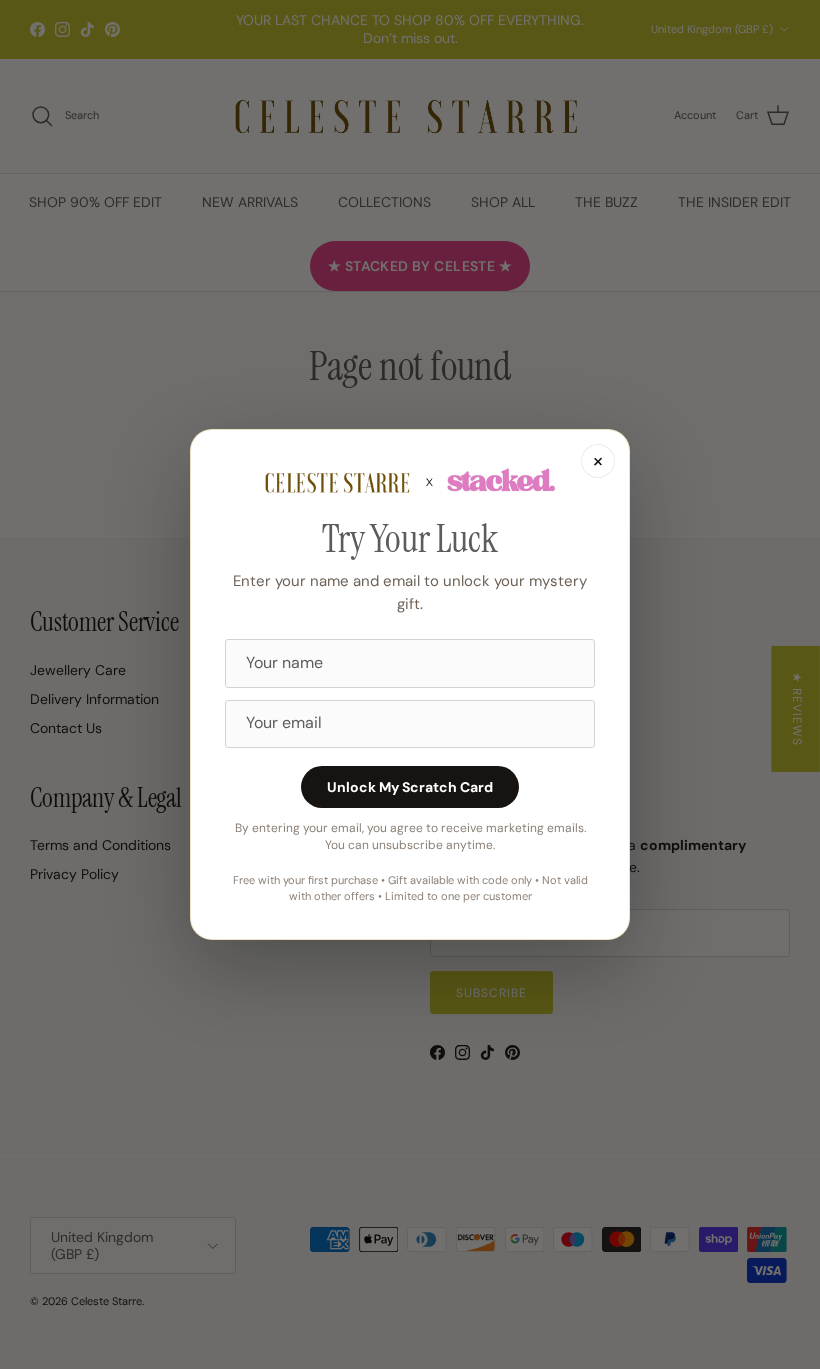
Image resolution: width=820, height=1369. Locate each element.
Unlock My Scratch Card (410, 787)
